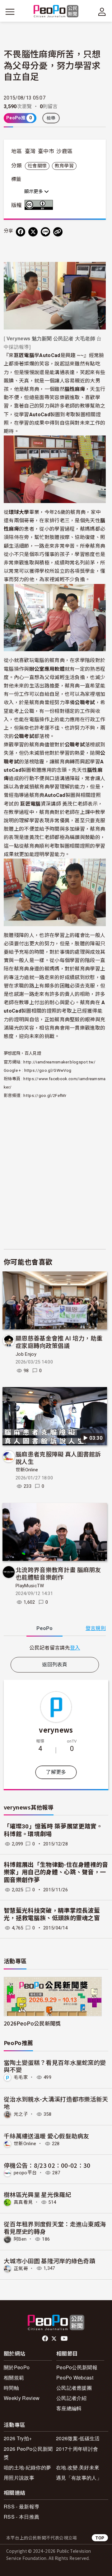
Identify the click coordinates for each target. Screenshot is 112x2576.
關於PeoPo (17, 2367)
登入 (75, 1647)
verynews (56, 1730)
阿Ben (20, 2239)
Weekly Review (22, 2398)
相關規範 (14, 2377)
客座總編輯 (69, 2408)
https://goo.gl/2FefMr (45, 1096)
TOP (100, 2538)
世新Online (27, 1470)
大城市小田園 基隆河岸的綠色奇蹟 (49, 2261)
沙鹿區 (64, 151)
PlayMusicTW (30, 1586)
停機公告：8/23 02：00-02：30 (47, 2165)
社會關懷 (37, 166)
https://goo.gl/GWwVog (48, 1070)
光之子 (21, 2114)
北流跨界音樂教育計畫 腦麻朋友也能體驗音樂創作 (58, 1573)
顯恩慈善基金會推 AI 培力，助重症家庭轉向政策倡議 (59, 1342)
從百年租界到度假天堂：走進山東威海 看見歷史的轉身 (55, 2227)
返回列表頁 (55, 1665)
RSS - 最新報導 (21, 2506)
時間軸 (11, 2388)
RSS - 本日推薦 (21, 2517)
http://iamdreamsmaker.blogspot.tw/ (59, 1062)
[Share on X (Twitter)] (33, 232)
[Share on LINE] (45, 232)
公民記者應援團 (74, 2388)
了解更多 (56, 1772)
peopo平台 (25, 2173)
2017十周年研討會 (77, 2449)
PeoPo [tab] (44, 1628)
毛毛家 (21, 2077)
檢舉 (51, 118)
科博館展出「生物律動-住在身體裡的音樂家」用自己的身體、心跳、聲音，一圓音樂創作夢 (56, 1872)
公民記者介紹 (72, 2398)
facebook (46, 2339)
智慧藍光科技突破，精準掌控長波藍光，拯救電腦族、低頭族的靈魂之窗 (52, 1915)
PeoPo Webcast (75, 2377)
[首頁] (56, 12)
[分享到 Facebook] (21, 232)
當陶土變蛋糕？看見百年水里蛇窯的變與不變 (55, 2066)
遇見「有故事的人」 (79, 2478)
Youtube (65, 2339)
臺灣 (30, 151)
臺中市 (46, 151)
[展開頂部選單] (102, 12)
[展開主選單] (10, 12)
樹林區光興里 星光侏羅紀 (37, 2194)
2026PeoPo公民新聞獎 (32, 2023)
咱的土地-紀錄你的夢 (27, 2467)
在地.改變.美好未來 (78, 2467)
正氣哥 (21, 2268)
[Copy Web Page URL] (58, 232)
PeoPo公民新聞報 (77, 2367)
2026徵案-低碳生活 (78, 2438)
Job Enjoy (26, 1354)
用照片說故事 (19, 2478)
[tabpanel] (55, 1648)
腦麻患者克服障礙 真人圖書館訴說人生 (58, 1458)
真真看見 (23, 2202)
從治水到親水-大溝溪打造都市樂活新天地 (56, 2103)
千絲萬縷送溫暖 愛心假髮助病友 (47, 2136)
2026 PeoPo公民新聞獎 (28, 2453)
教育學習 (64, 166)
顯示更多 (34, 192)
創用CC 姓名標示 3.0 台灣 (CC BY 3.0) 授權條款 (40, 205)
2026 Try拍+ (18, 2438)
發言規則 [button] (96, 1628)
